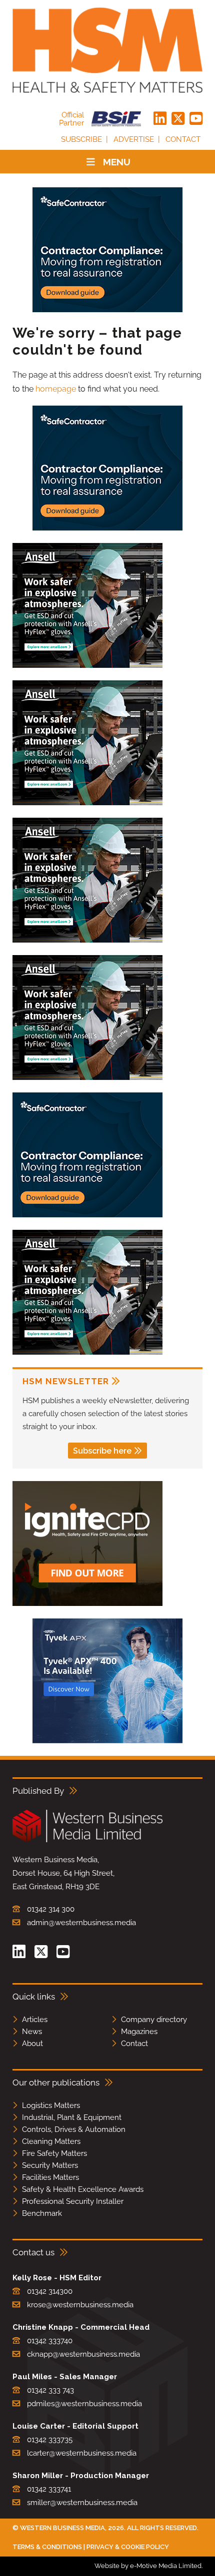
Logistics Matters (51, 2105)
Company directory (154, 2020)
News (32, 2032)
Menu (117, 162)
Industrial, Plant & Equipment (72, 2117)
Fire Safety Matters (54, 2153)
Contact (183, 139)
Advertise (134, 139)
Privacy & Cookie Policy (128, 2547)
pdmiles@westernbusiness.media (84, 2404)
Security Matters (50, 2165)
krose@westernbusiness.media (80, 2305)
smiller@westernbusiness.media (82, 2503)
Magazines (139, 2032)
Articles (35, 2020)
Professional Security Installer (73, 2201)
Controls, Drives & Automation (74, 2129)
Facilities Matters (50, 2177)
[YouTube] (196, 119)
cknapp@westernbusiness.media (83, 2354)
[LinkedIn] (160, 119)
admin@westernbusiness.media (81, 1923)
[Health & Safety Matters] (107, 50)
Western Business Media (62, 2528)
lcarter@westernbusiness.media (82, 2453)
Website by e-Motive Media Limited (148, 2566)
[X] (178, 119)
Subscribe (81, 139)
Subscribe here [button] (102, 1451)
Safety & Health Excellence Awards (83, 2189)
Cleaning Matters (51, 2141)
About (32, 2044)
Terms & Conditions (47, 2547)
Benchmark (42, 2213)
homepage (56, 389)
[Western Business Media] (87, 1840)
